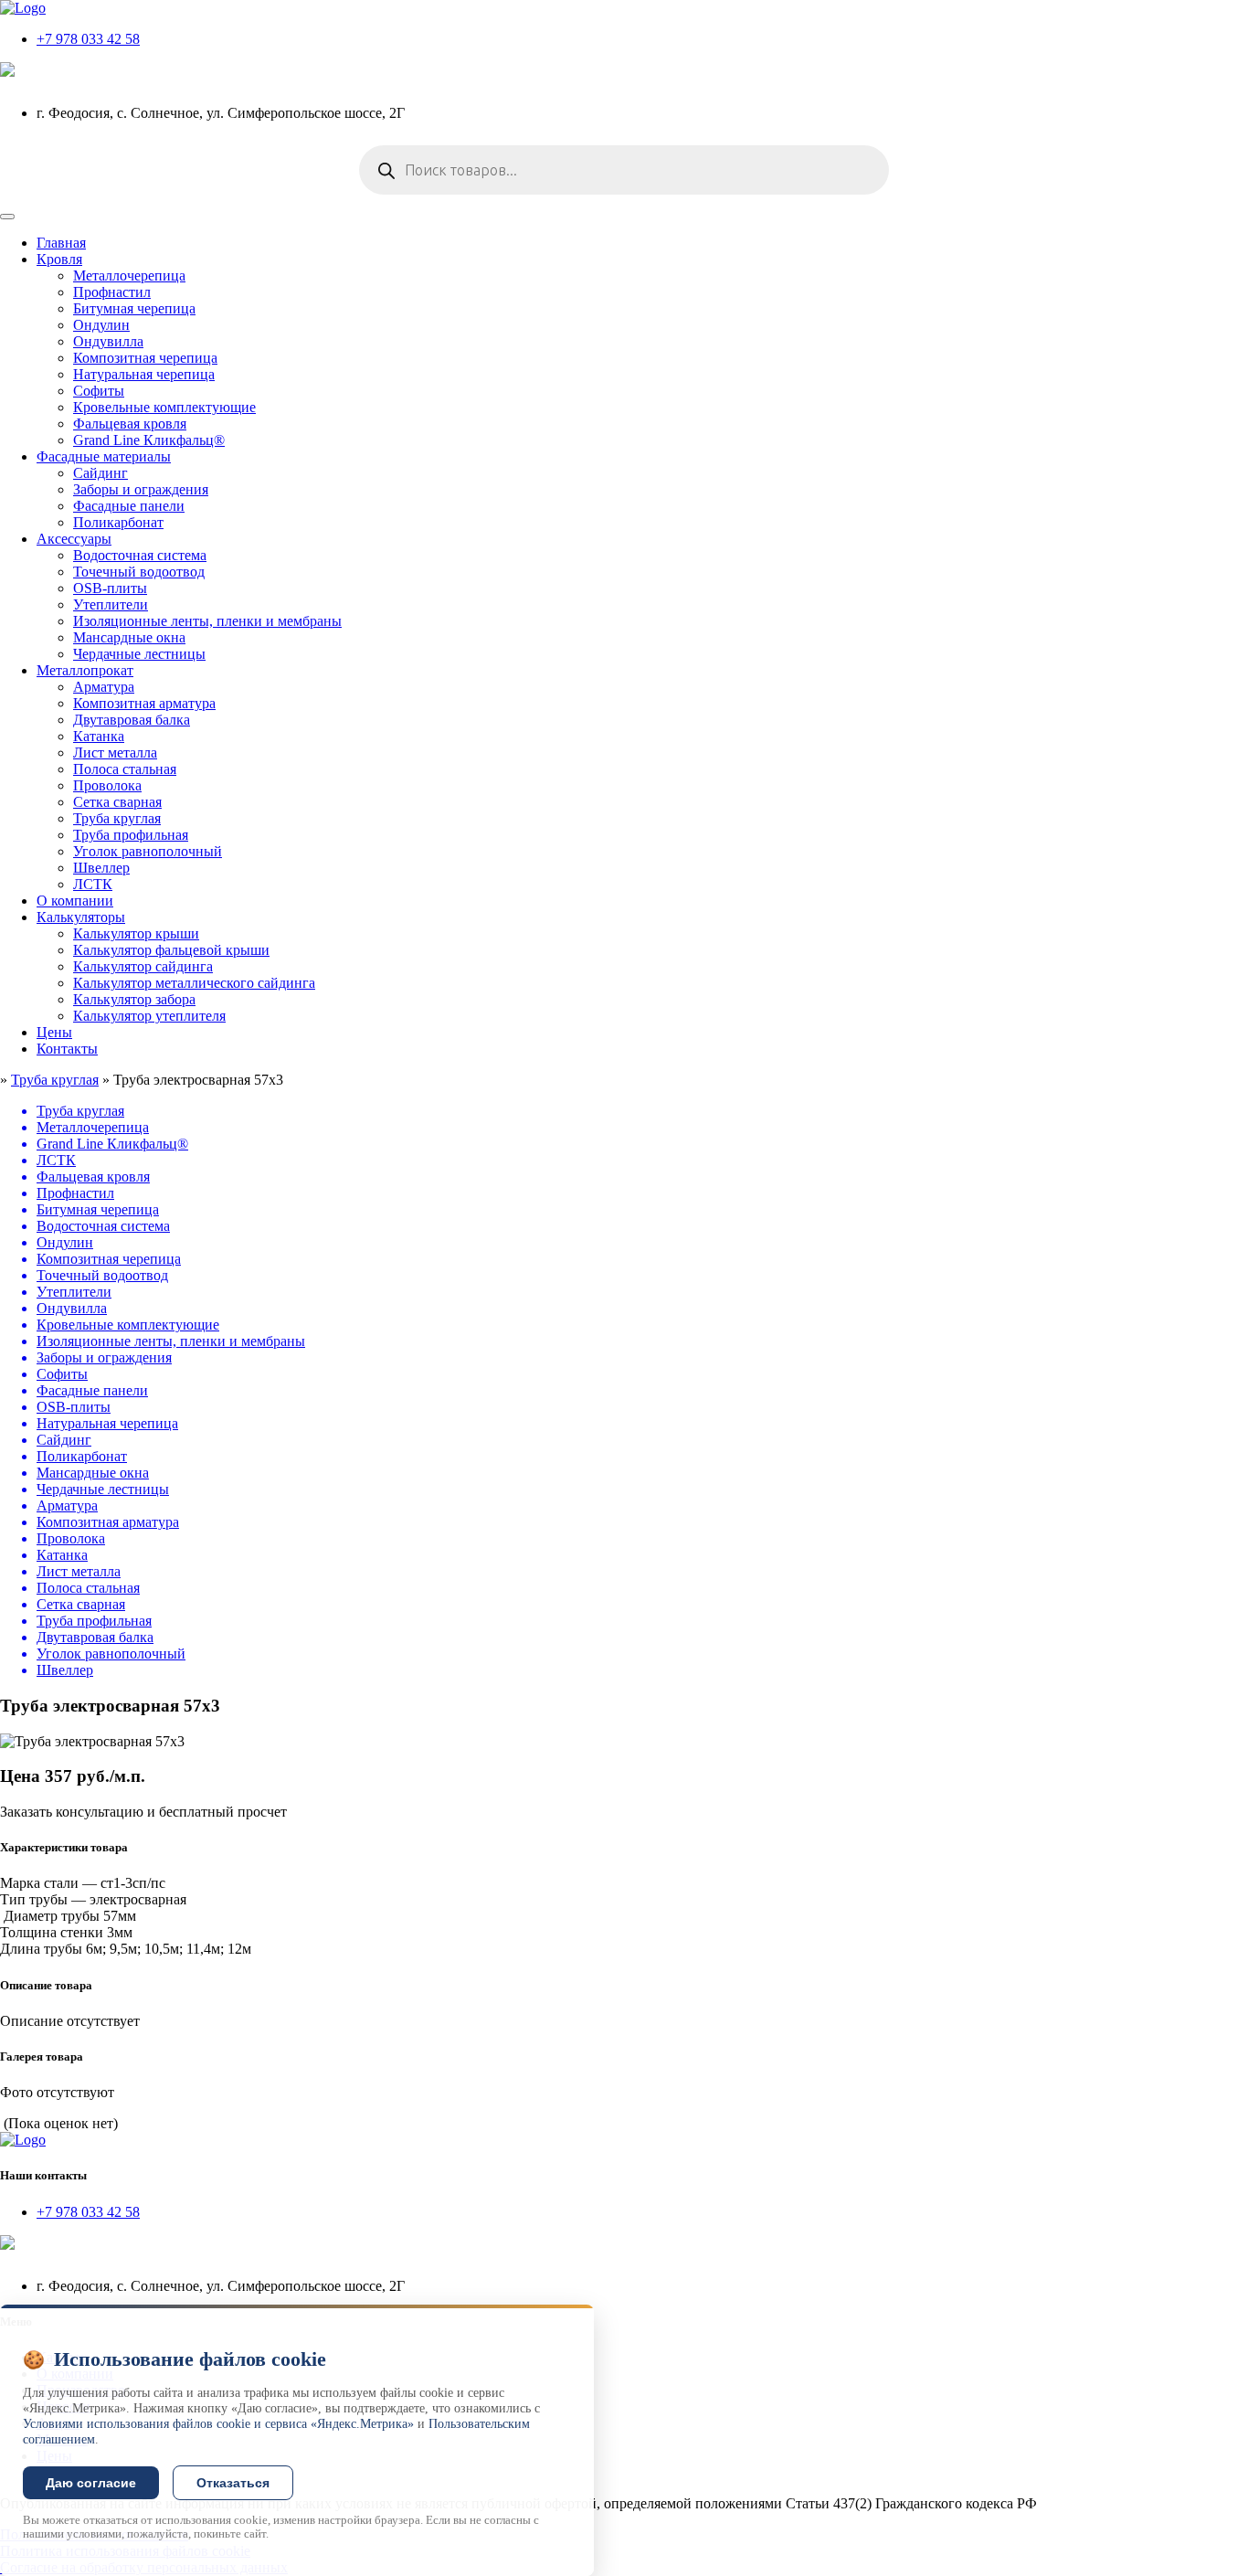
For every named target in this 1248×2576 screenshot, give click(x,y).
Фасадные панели (129, 506)
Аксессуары (74, 539)
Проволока (107, 785)
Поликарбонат (118, 522)
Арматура (104, 687)
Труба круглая (117, 818)
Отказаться (233, 2483)
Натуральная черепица (144, 374)
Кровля (59, 259)
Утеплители (111, 604)
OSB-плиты (110, 588)
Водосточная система (140, 555)
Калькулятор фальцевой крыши (171, 950)
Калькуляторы (81, 917)
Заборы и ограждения (141, 489)
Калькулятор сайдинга (143, 966)
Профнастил (112, 292)
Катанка (99, 736)
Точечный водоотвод (139, 572)
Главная (61, 243)
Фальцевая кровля (130, 424)
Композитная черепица (145, 358)
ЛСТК (93, 884)
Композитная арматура (144, 703)
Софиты (99, 391)
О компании (75, 901)
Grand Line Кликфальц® (149, 440)
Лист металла (115, 753)
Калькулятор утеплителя (149, 1016)
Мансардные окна (129, 637)
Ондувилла (108, 341)
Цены (54, 1032)
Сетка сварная (117, 802)
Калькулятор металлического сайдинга (194, 983)
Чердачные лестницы (139, 654)
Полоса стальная (125, 769)
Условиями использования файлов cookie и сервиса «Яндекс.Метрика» (218, 2424)
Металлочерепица (129, 276)
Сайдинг (100, 473)
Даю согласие (91, 2483)
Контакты (67, 1049)
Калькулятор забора (134, 999)
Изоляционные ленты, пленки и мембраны (207, 621)
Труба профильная (131, 835)
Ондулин (101, 325)
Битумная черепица (134, 308)
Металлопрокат (85, 670)
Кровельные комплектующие (164, 407)
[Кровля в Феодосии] (23, 8)
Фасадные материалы (104, 456)
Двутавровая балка (132, 720)
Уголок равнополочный (148, 851)
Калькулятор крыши (136, 933)
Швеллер (101, 868)
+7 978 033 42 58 (88, 39)
